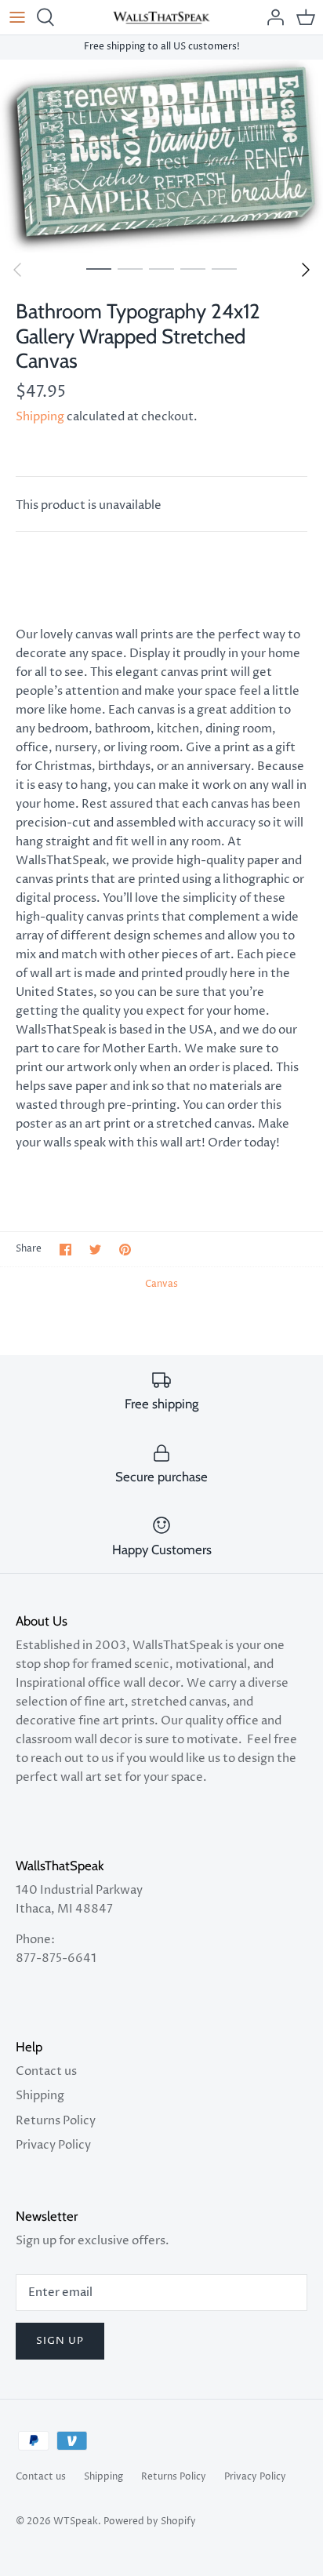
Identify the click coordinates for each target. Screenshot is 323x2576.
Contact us (46, 2071)
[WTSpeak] (162, 17)
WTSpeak (76, 2522)
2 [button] (130, 268)
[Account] (271, 17)
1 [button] (99, 268)
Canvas (161, 1284)
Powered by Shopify (150, 2522)
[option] (161, 156)
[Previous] (17, 270)
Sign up (60, 2341)
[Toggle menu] (17, 17)
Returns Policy (56, 2121)
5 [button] (224, 268)
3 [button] (161, 268)
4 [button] (193, 268)
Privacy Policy (53, 2145)
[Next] (306, 270)
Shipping (40, 417)
